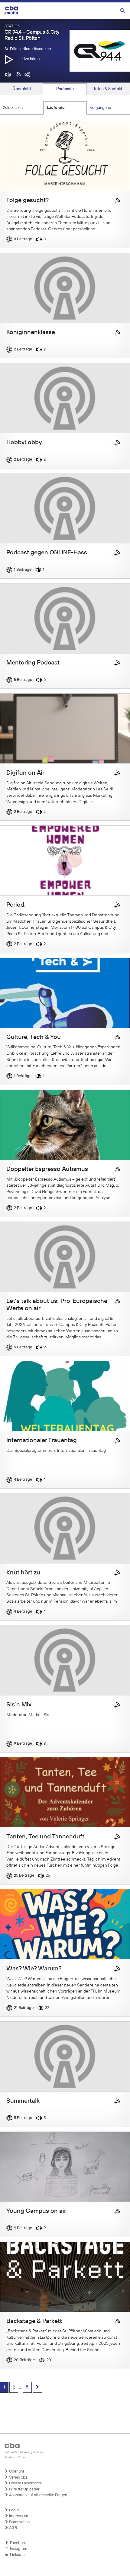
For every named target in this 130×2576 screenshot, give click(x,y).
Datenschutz (19, 2522)
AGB (13, 2528)
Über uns (16, 2471)
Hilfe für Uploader (24, 2489)
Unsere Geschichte (25, 2483)
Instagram (18, 2549)
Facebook (17, 2543)
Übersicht (22, 89)
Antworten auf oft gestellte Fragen (38, 2495)
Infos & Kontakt (108, 89)
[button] (9, 59)
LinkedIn (16, 2555)
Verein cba (18, 2478)
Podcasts (65, 89)
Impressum (18, 2516)
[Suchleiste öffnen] (123, 11)
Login (13, 2510)
